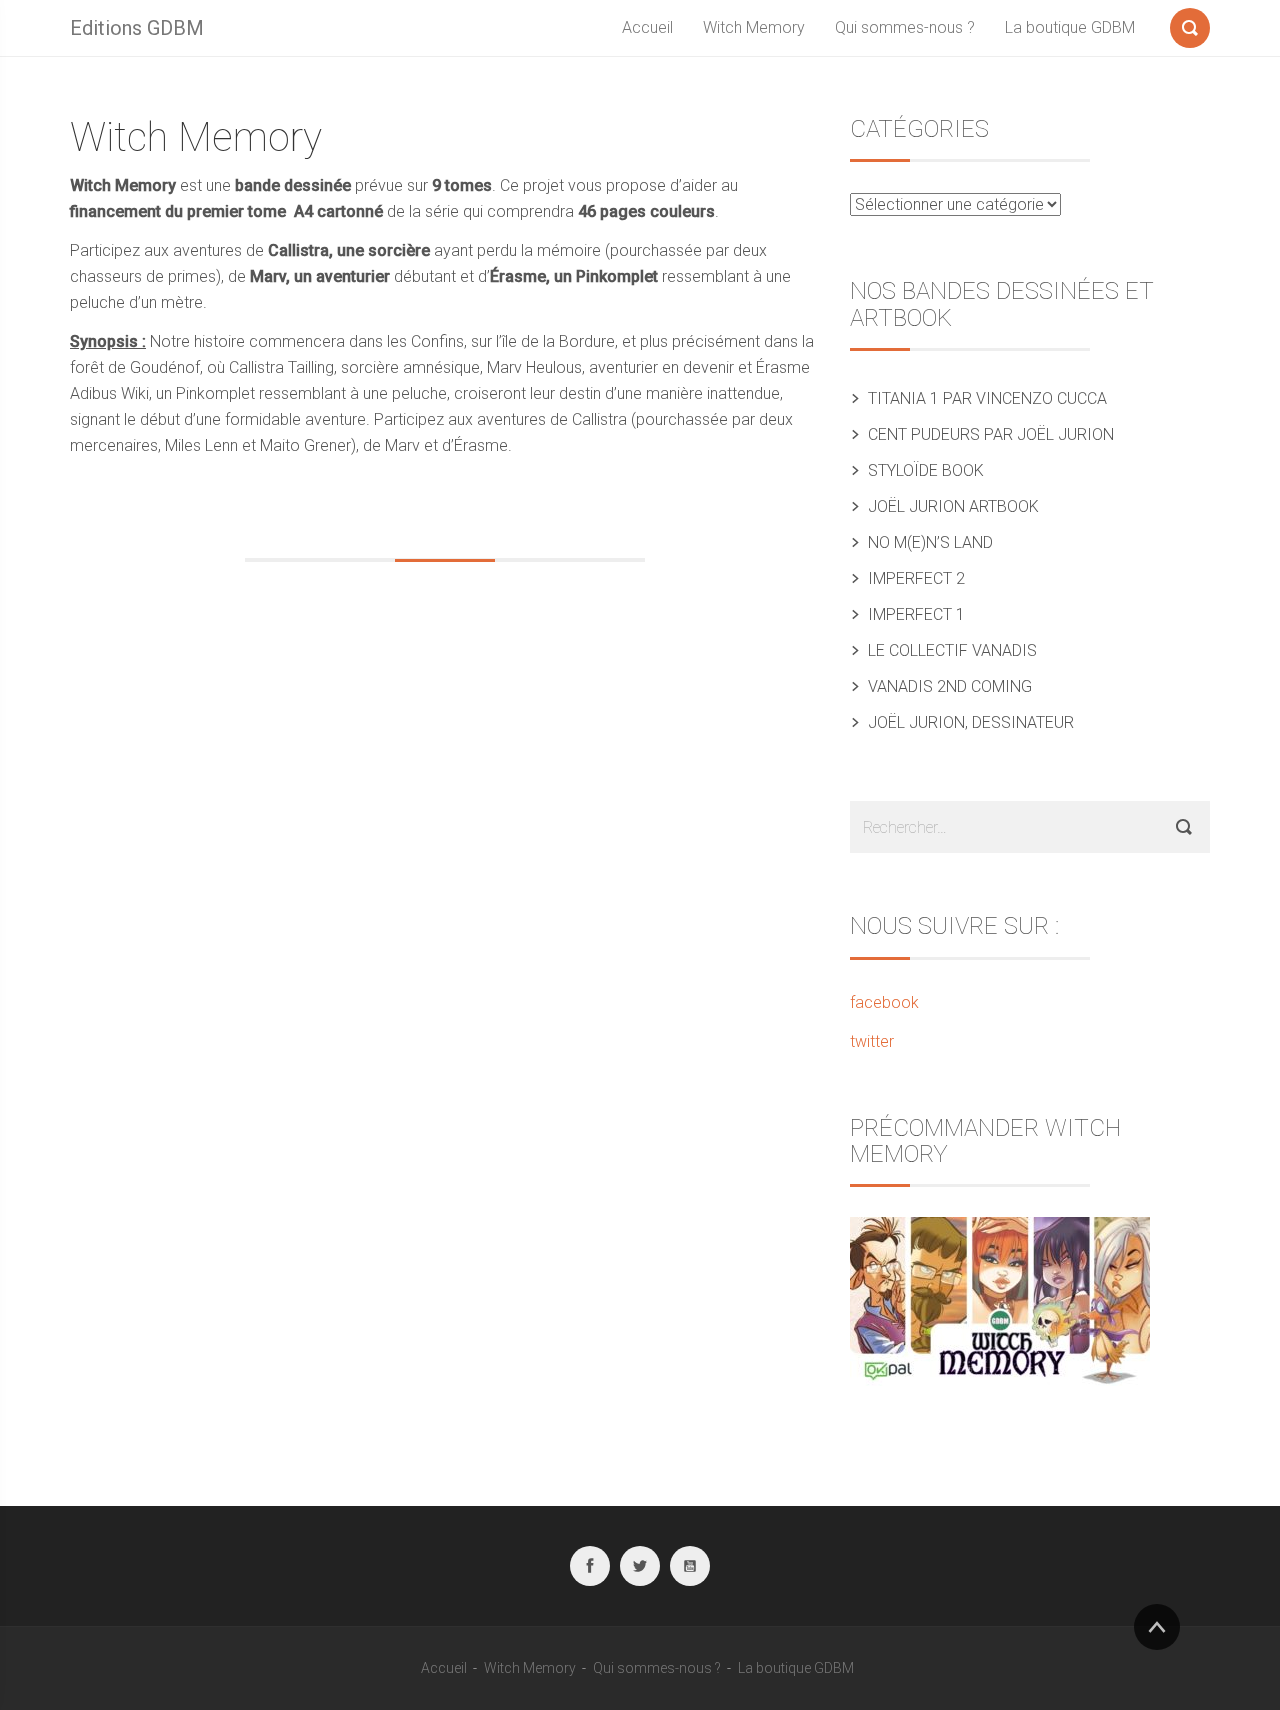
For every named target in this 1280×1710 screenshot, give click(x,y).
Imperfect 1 (916, 614)
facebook (884, 1002)
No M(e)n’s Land (930, 542)
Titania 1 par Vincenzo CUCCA (987, 398)
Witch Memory (754, 27)
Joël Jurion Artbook (953, 506)
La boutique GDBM (1070, 27)
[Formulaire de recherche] (1190, 24)
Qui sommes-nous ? (905, 27)
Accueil (647, 27)
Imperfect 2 (916, 578)
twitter (872, 1041)
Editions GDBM (137, 28)
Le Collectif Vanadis (952, 650)
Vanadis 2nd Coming (950, 686)
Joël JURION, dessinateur (971, 722)
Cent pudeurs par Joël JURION (991, 434)
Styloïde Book (926, 470)
